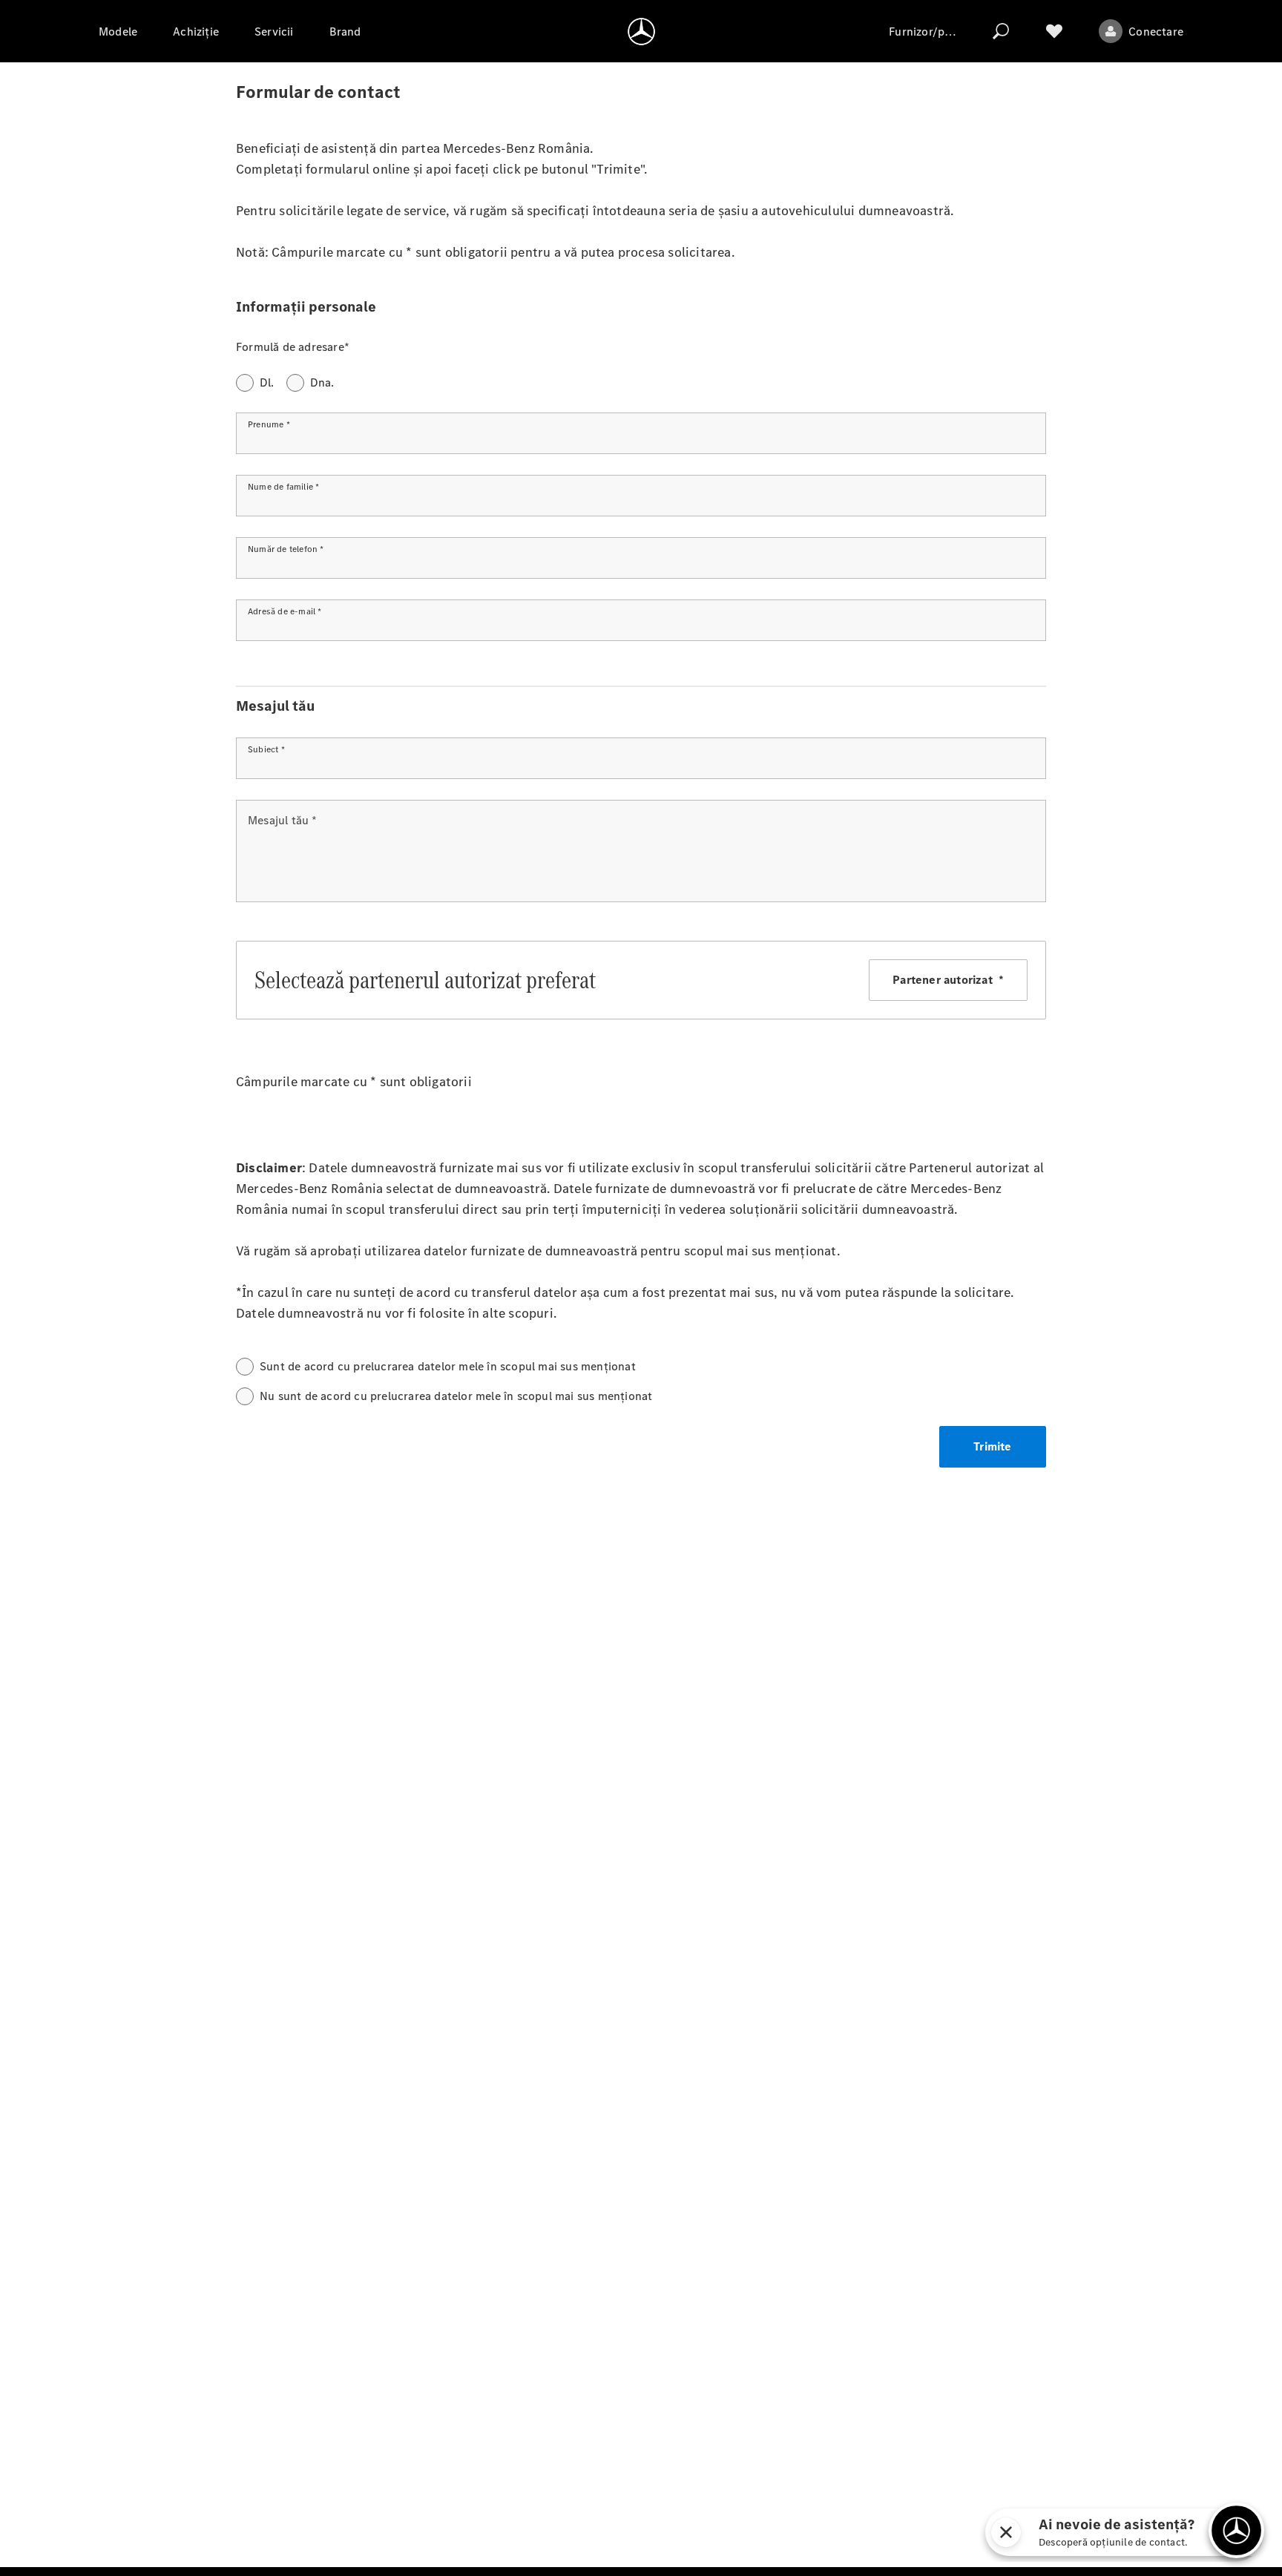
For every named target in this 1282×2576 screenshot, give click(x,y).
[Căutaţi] (1001, 31)
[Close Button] (1006, 2532)
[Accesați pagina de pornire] (641, 31)
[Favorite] (1054, 31)
